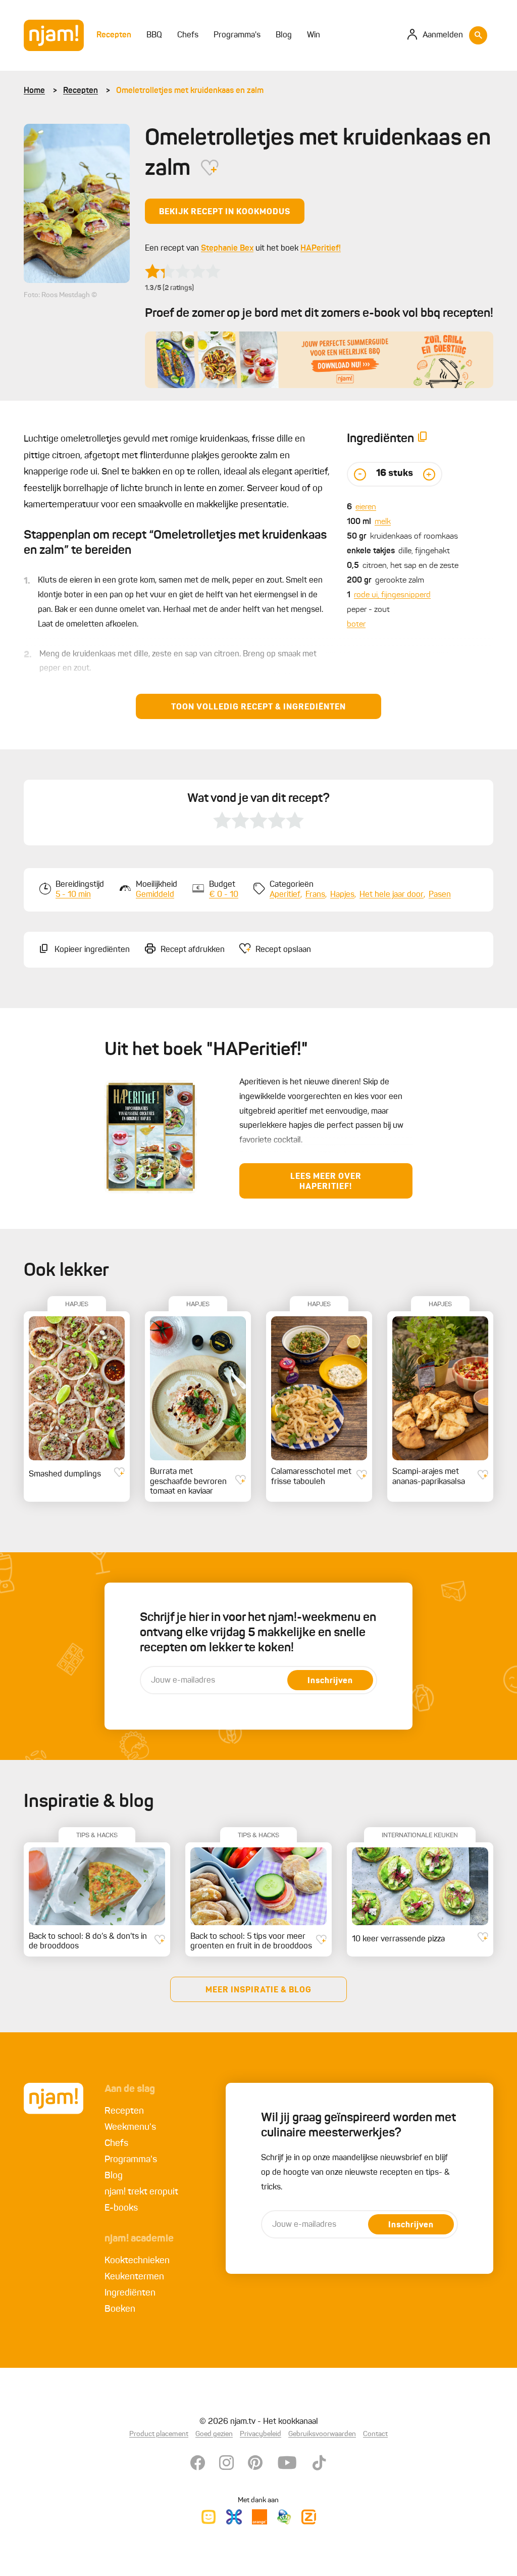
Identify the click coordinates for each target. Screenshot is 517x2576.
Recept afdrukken (193, 950)
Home (34, 91)
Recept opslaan (283, 950)
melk (383, 522)
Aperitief (285, 895)
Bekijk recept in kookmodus (225, 212)
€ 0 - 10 (224, 895)
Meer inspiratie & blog (258, 1990)
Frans (315, 895)
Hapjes (342, 895)
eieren (366, 507)
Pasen (440, 895)
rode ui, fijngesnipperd (392, 595)
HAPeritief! (321, 249)
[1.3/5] (183, 271)
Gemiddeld (155, 895)
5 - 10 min (73, 895)
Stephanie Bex (227, 249)
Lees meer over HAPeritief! (326, 1182)
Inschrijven (330, 1681)
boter (356, 625)
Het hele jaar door (392, 895)
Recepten (81, 91)
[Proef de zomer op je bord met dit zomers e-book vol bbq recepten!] (319, 360)
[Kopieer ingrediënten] (423, 439)
